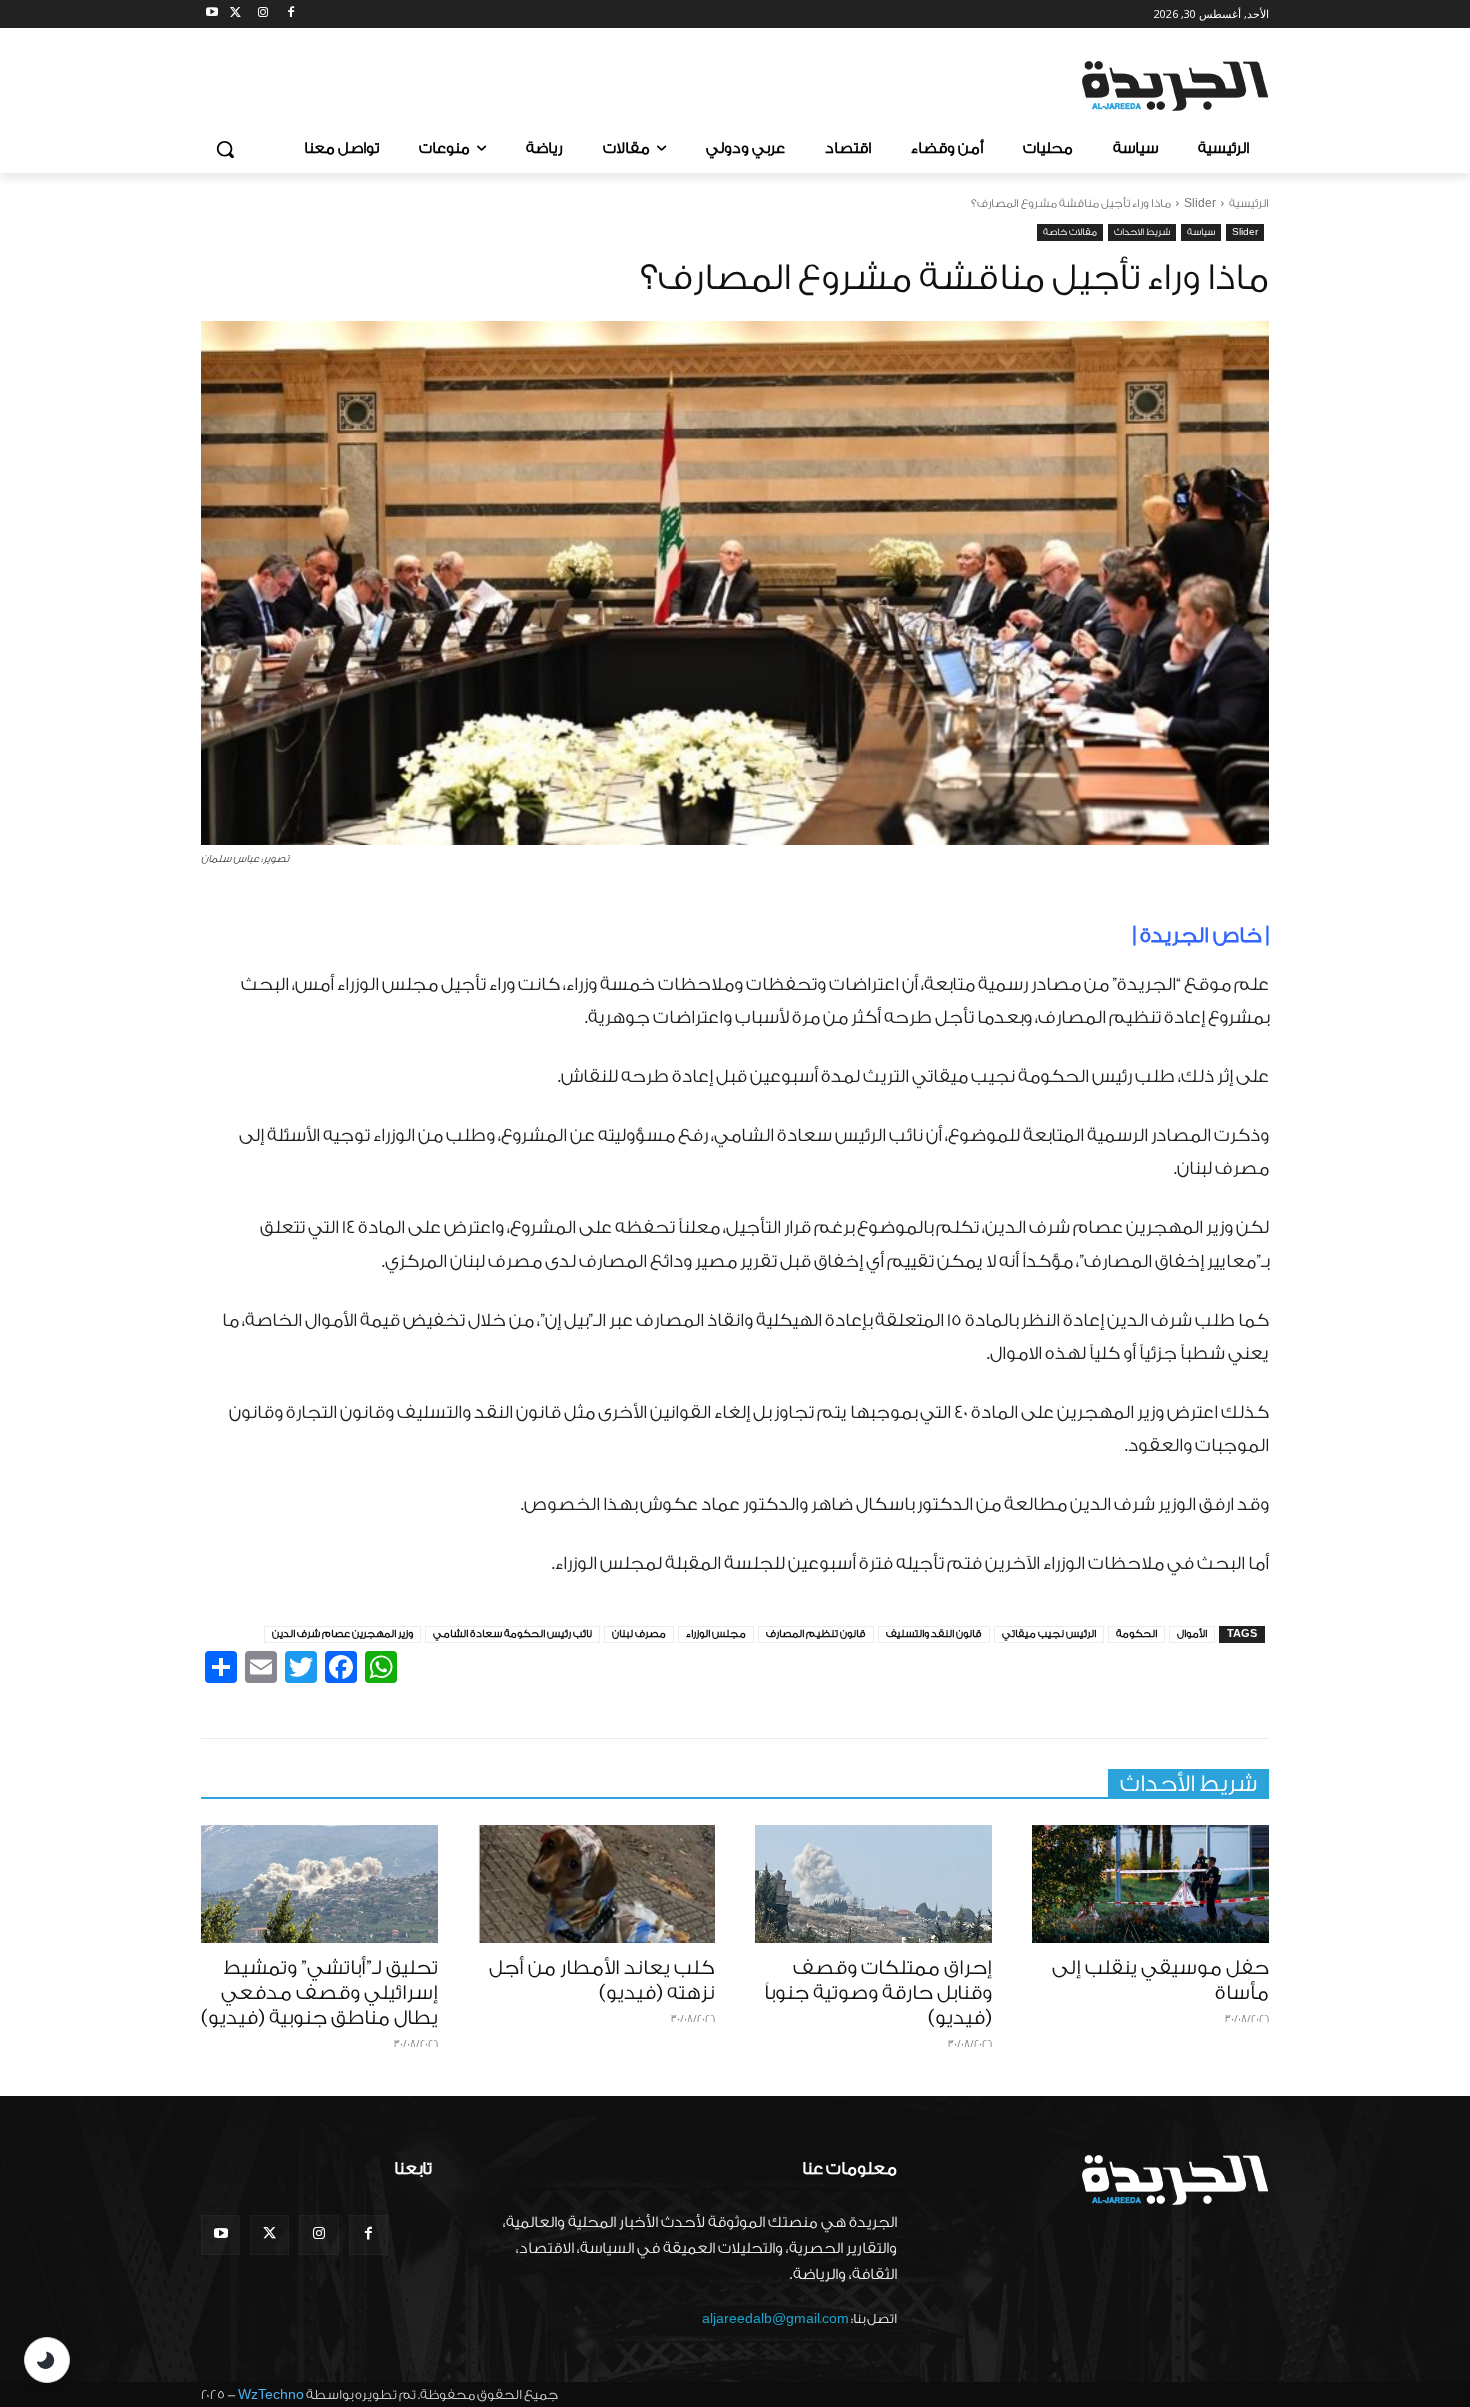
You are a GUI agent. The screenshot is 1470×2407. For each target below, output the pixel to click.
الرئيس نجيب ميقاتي (1049, 1634)
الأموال (1192, 1634)
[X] (235, 14)
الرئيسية (1249, 203)
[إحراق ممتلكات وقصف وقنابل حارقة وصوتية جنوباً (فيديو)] (873, 1884)
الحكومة (1136, 1634)
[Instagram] (263, 14)
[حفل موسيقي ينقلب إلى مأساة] (1150, 1884)
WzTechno (271, 2394)
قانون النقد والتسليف (934, 1634)
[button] (225, 149)
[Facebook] (290, 14)
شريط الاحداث (1142, 232)
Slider (1200, 203)
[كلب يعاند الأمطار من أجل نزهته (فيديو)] (596, 1884)
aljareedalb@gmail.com (775, 2318)
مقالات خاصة (1070, 232)
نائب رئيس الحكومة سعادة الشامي (512, 1634)
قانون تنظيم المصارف (816, 1634)
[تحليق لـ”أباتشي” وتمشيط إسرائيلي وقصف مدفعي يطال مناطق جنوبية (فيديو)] (319, 1884)
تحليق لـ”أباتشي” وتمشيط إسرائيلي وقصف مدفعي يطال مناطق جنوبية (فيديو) (319, 1993)
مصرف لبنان (639, 1634)
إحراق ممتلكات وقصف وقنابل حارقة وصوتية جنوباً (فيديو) (878, 1993)
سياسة (1201, 232)
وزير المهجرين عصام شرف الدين (342, 1634)
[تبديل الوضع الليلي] (47, 2360)
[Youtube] (212, 14)
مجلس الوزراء (716, 1634)
